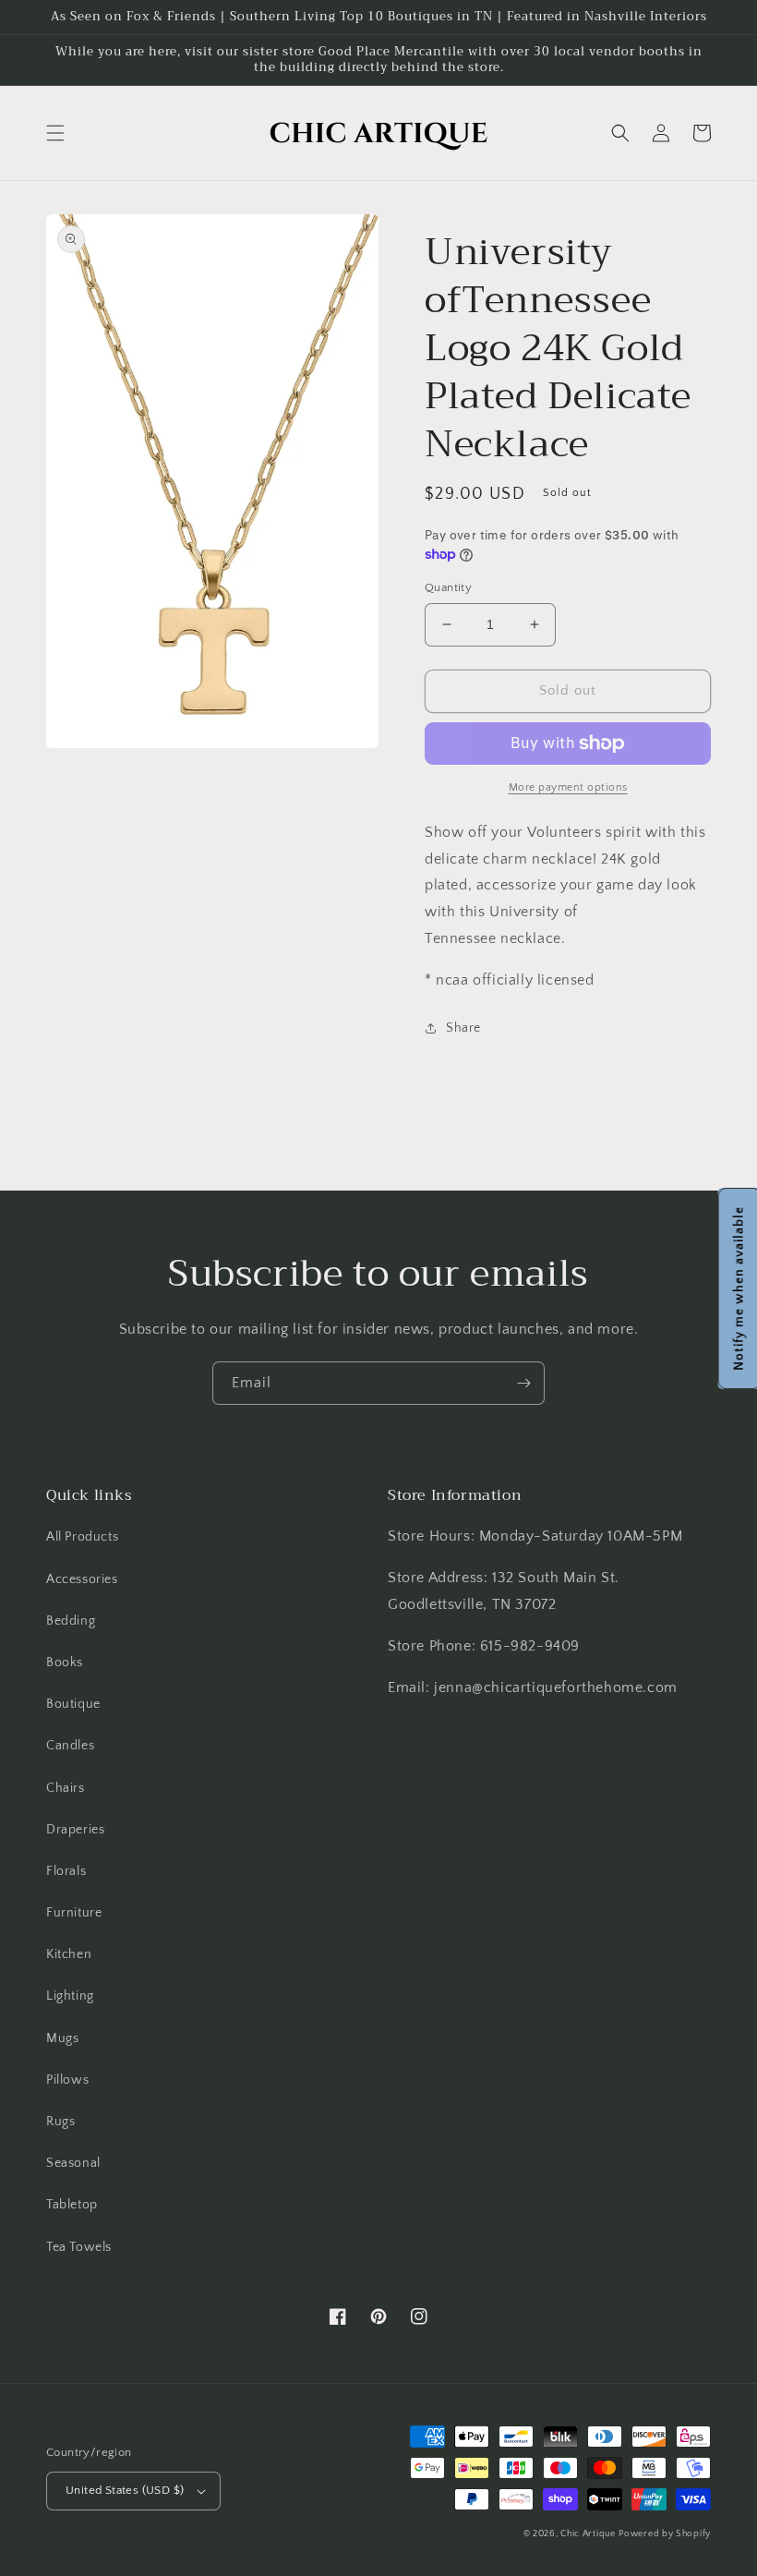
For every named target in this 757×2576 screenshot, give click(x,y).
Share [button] (463, 1028)
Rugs (60, 2122)
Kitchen (69, 1954)
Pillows (67, 2080)
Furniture (74, 1913)
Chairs (66, 1788)
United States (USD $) (125, 2490)
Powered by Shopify (665, 2534)
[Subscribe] (523, 1383)
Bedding (71, 1621)
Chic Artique (588, 2534)
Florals (66, 1871)
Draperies (75, 1830)
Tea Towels (79, 2247)
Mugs (62, 2038)
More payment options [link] (568, 787)
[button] (55, 133)
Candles (70, 1746)
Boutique (73, 1704)
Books (65, 1663)
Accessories (82, 1579)
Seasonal (73, 2163)
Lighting (70, 1996)
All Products (82, 1537)
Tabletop (72, 2205)
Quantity (448, 587)
